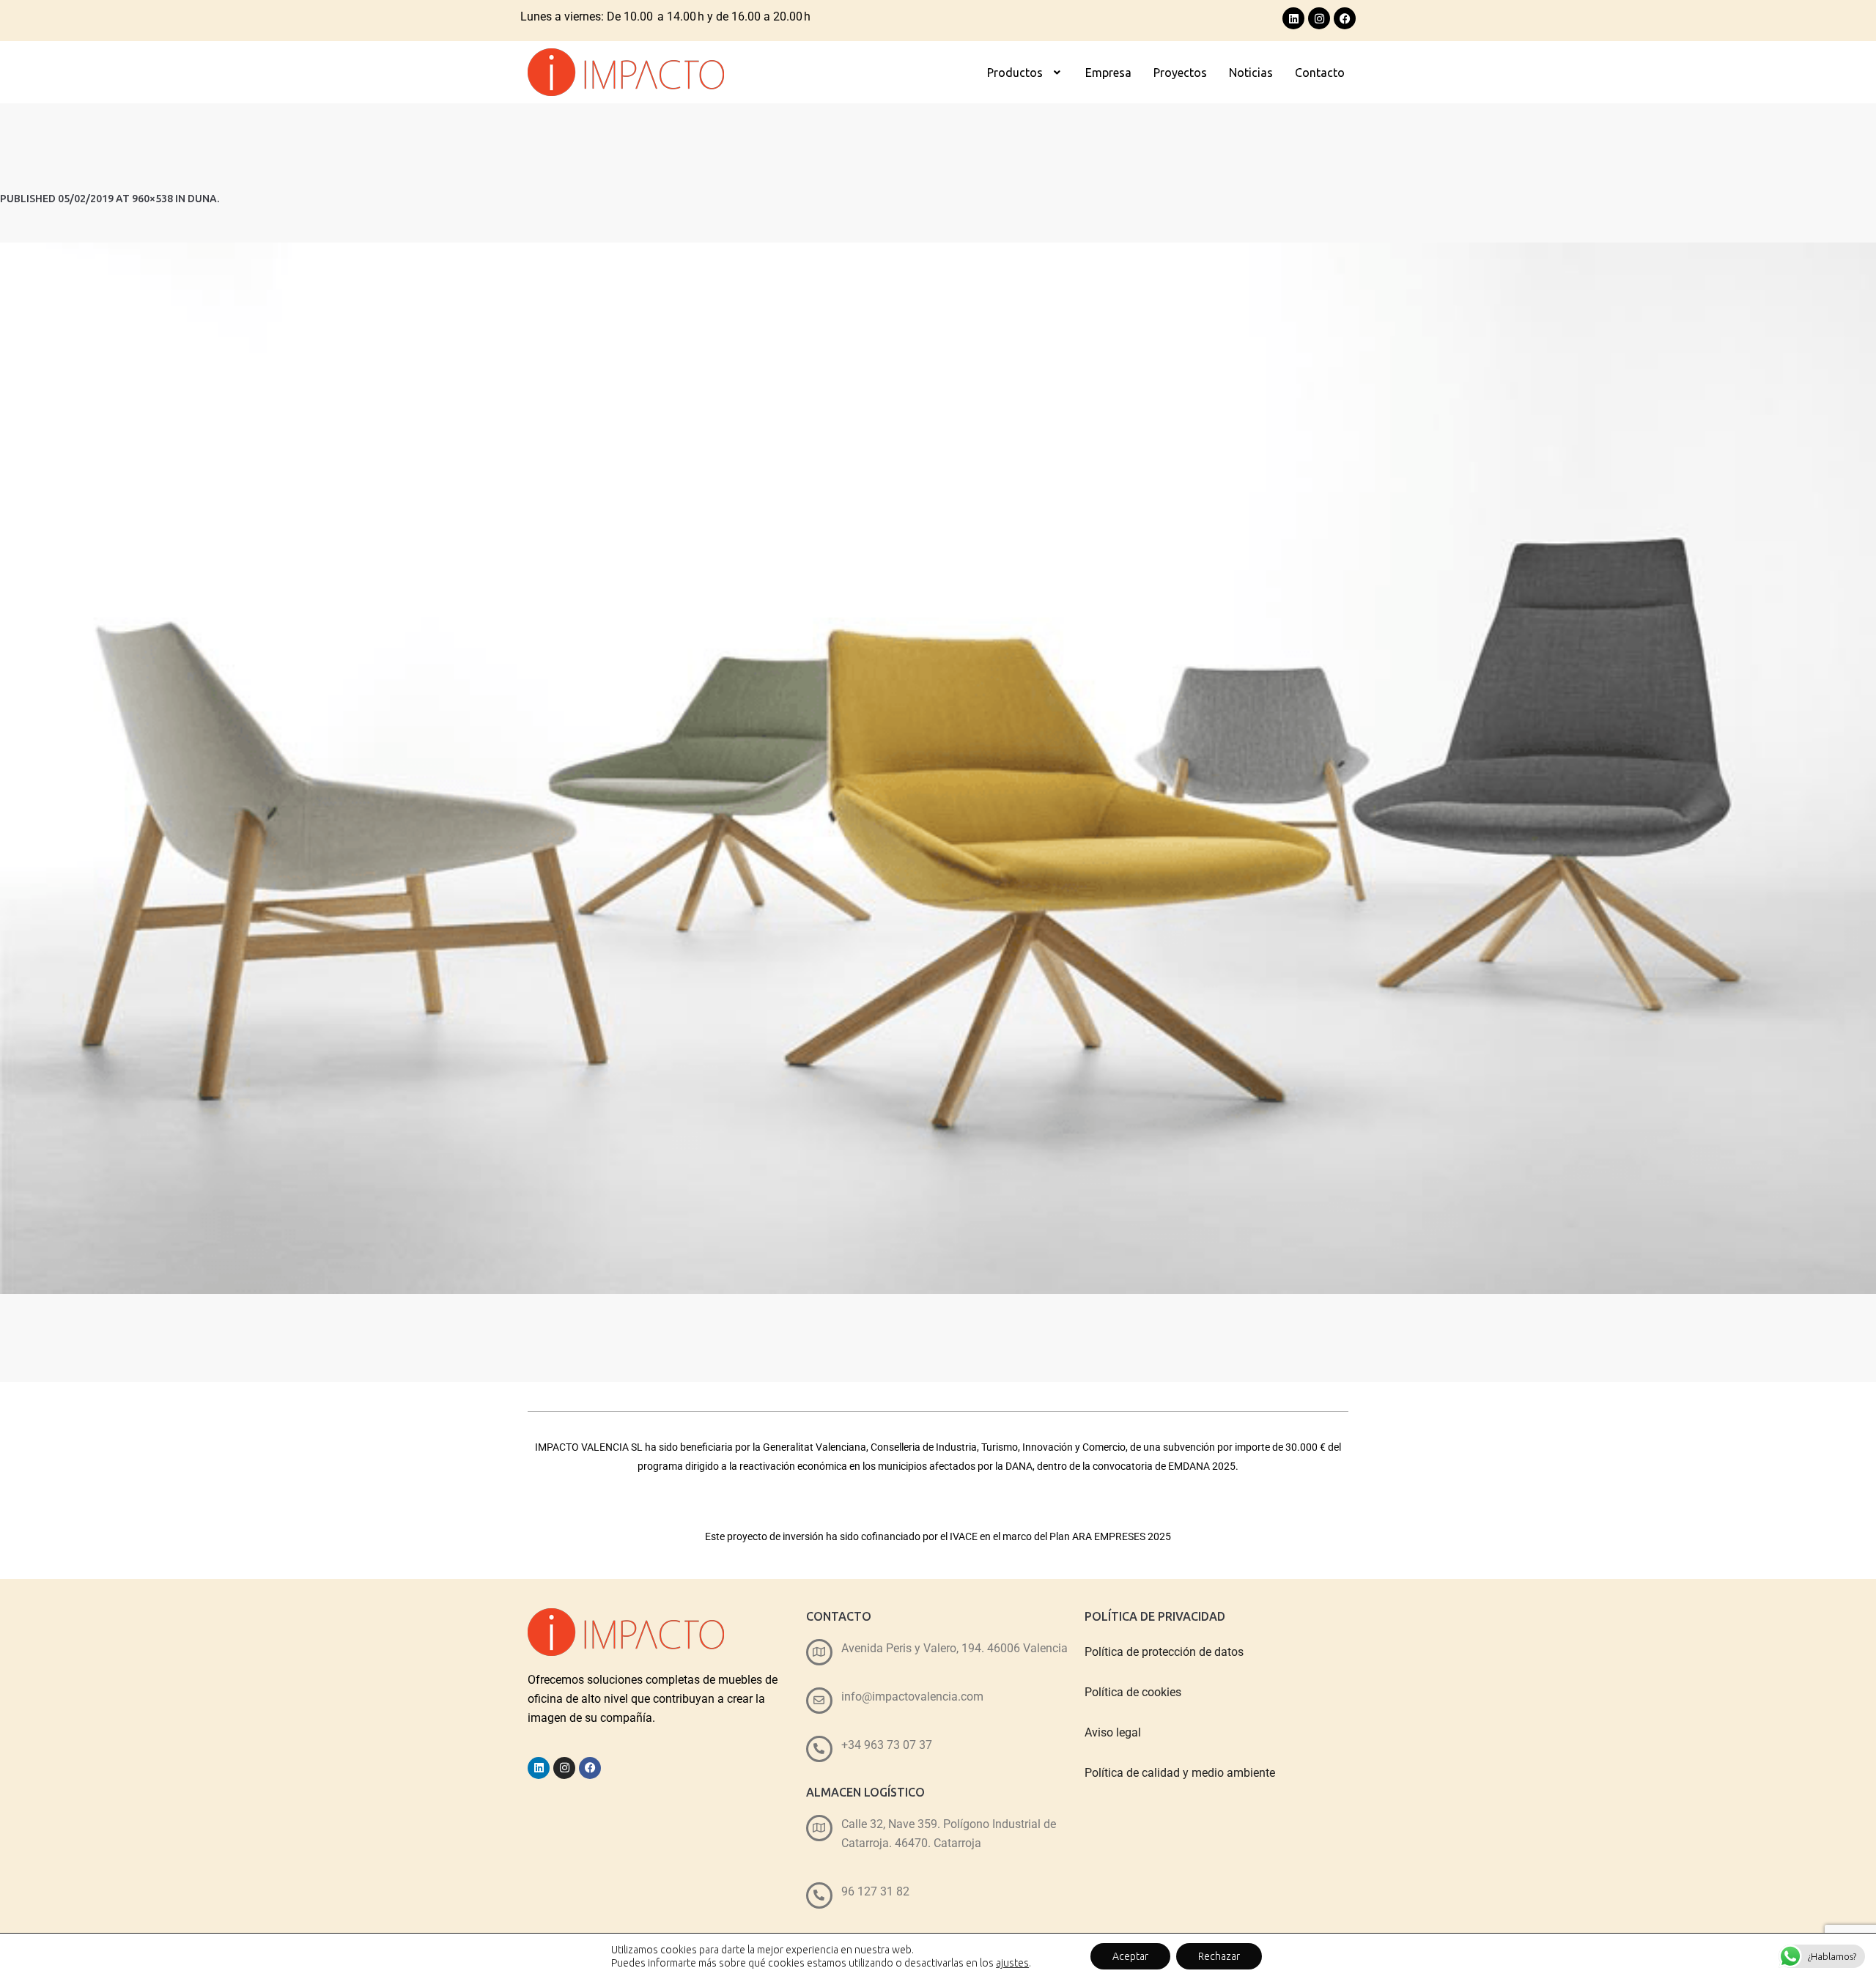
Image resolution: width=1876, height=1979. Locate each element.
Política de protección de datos (1164, 1652)
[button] (1025, 73)
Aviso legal (1113, 1732)
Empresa (1108, 73)
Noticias (1251, 73)
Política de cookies (1133, 1692)
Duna (202, 199)
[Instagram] (1319, 18)
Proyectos (1180, 73)
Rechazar (1219, 1956)
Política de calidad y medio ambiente (1180, 1773)
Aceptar (1130, 1956)
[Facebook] (1345, 18)
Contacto (1320, 73)
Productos (1015, 73)
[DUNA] (938, 768)
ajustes (1012, 1963)
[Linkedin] (1293, 18)
